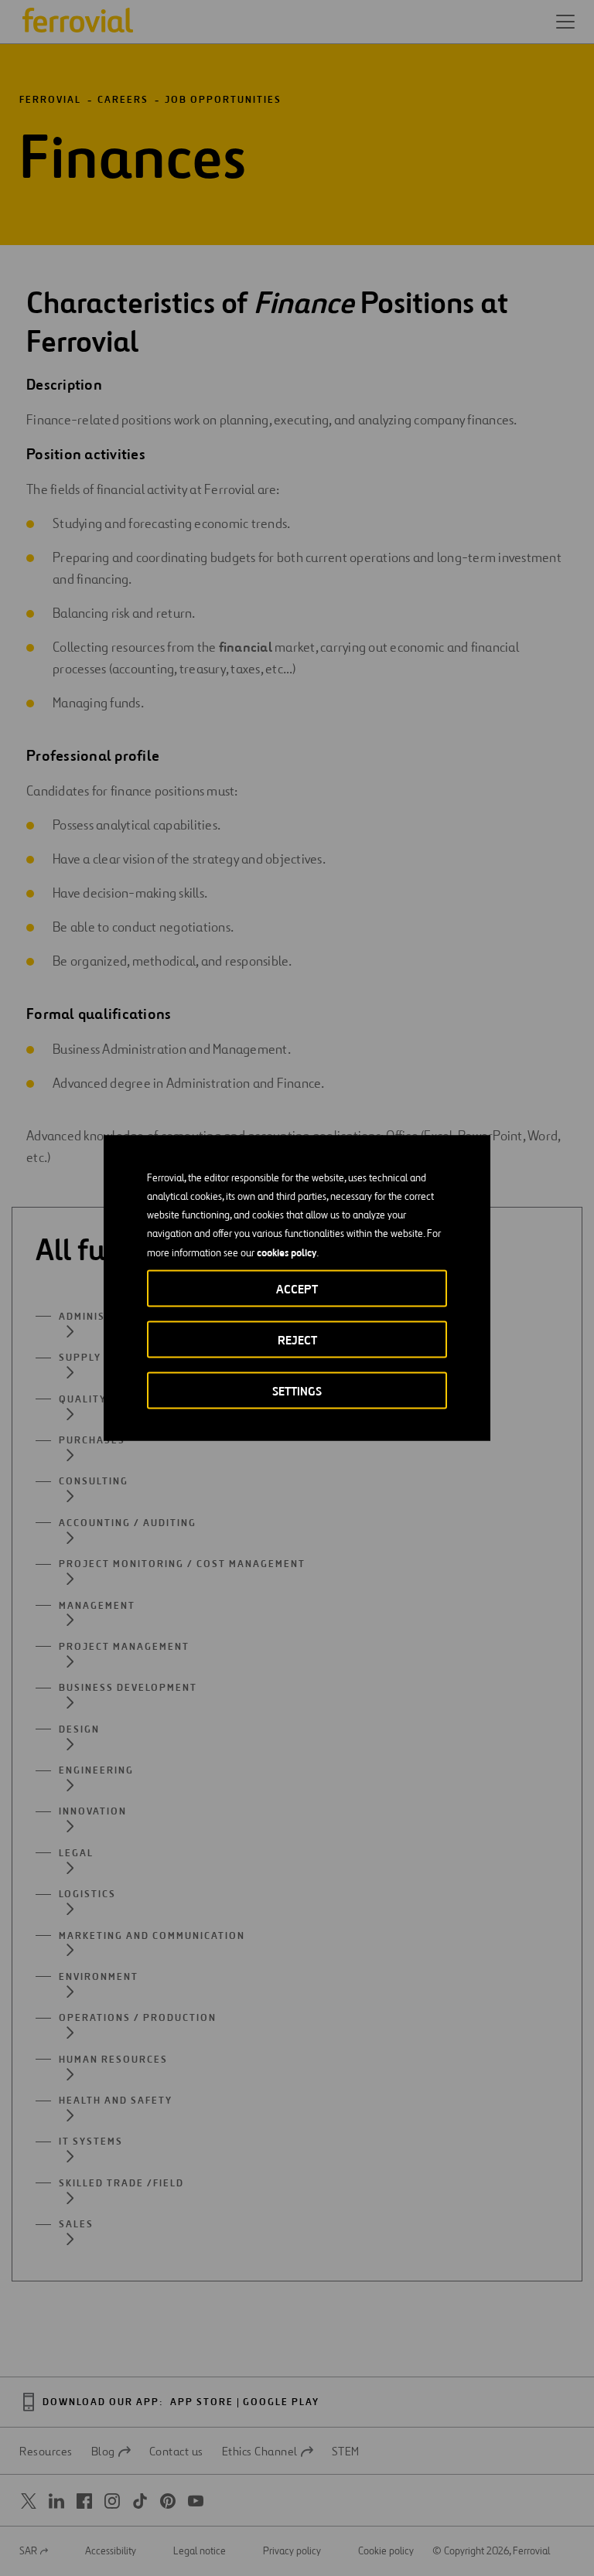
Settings (297, 1391)
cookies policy (287, 1252)
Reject (297, 1340)
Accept (297, 1289)
